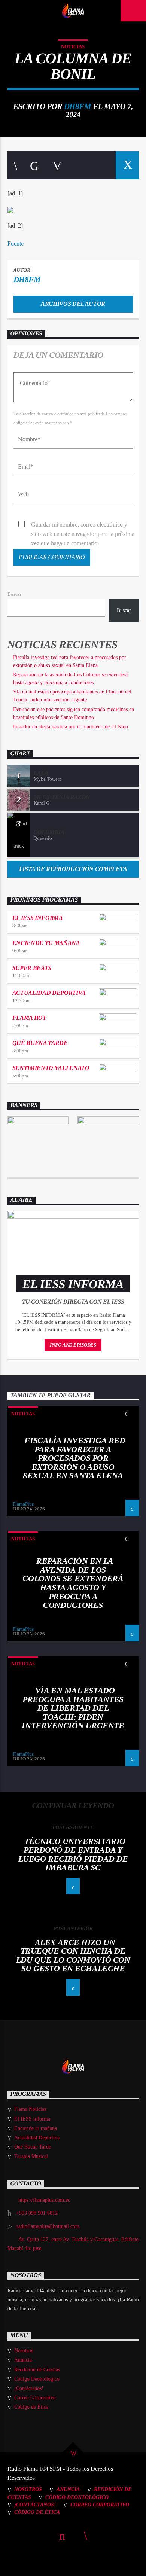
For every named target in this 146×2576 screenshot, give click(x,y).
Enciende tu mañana (46, 943)
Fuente (16, 243)
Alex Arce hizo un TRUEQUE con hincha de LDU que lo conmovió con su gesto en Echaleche (73, 1955)
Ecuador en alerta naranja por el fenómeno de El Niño (71, 727)
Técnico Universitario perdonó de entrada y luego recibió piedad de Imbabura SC (73, 1854)
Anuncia (23, 2360)
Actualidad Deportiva (49, 993)
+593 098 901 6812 (37, 2213)
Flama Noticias (30, 2109)
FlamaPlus (23, 1504)
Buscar (14, 594)
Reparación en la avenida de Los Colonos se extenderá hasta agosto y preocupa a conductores (73, 1583)
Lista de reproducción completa (73, 869)
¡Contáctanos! (29, 2388)
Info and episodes (73, 1345)
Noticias (73, 47)
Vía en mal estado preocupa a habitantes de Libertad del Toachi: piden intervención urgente (73, 1708)
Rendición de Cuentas (37, 2370)
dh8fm (78, 106)
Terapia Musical (31, 2156)
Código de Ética (31, 2407)
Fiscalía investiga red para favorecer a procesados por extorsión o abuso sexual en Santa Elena (74, 1458)
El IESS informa (38, 918)
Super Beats (32, 968)
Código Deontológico (37, 2379)
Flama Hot (29, 1018)
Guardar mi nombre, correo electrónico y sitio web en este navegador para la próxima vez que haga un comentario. (83, 525)
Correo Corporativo (35, 2398)
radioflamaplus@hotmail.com (48, 2226)
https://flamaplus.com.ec (44, 2200)
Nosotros (24, 2351)
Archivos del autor (73, 304)
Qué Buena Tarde (40, 1043)
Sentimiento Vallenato (51, 1068)
